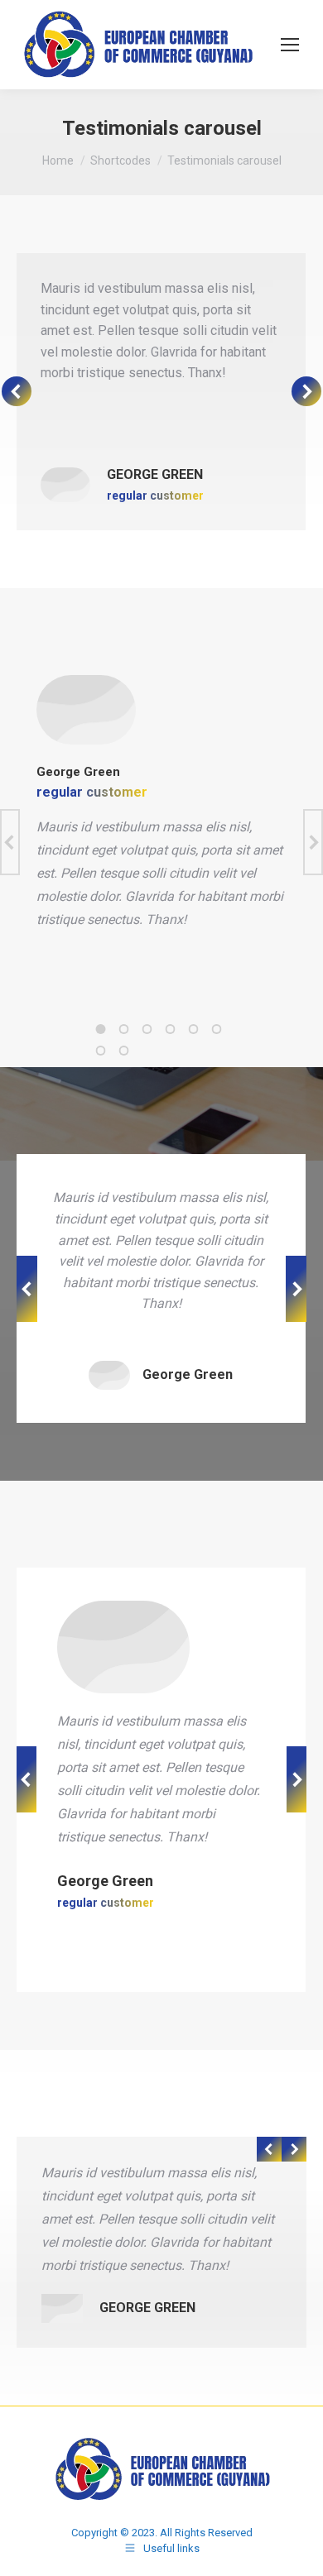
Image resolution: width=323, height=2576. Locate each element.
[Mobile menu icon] (290, 45)
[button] (101, 1029)
